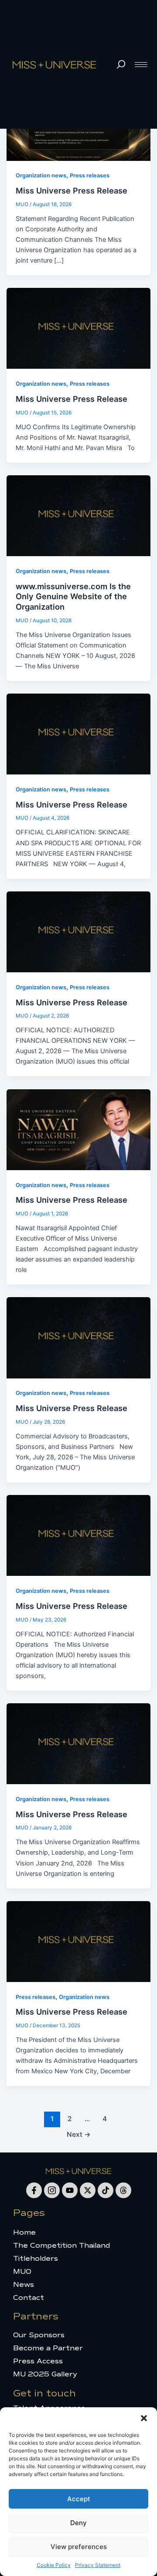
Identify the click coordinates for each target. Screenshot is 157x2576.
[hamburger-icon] (141, 65)
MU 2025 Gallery (45, 2374)
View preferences (79, 2547)
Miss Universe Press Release (72, 190)
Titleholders (36, 2259)
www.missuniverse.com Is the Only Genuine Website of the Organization (73, 596)
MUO (22, 2272)
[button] (144, 2418)
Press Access (38, 2361)
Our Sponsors (39, 2335)
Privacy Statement (98, 2565)
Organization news (41, 175)
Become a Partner (48, 2348)
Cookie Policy (54, 2565)
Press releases (90, 175)
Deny (78, 2523)
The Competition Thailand (61, 2246)
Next (79, 2134)
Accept (79, 2499)
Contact (29, 2298)
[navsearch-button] (120, 64)
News (24, 2285)
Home (24, 2232)
